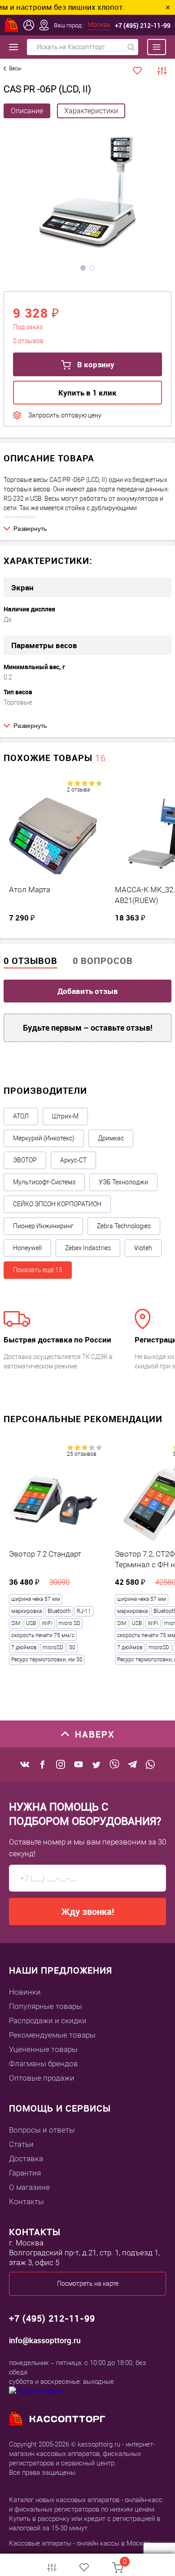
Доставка (26, 2159)
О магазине (29, 2187)
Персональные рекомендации (83, 1419)
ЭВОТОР (25, 1160)
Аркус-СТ (73, 1160)
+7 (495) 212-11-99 (143, 25)
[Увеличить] (87, 194)
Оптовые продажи (42, 2078)
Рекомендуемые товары (52, 2035)
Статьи (21, 2144)
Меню (152, 47)
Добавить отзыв (88, 991)
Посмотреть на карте (88, 2284)
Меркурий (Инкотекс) (44, 1138)
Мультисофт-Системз (44, 1182)
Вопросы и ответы (42, 2130)
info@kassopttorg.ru (45, 2340)
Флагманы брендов (44, 2064)
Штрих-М (65, 1116)
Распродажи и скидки (48, 2021)
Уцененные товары (43, 2049)
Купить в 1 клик (87, 393)
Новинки (25, 1992)
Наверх (95, 1734)
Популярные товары (46, 2006)
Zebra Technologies (124, 1226)
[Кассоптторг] (12, 25)
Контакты (26, 2202)
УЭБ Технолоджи (123, 1182)
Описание (27, 111)
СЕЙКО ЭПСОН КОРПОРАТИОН (57, 1204)
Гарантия (25, 2173)
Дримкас (111, 1138)
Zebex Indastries (88, 1248)
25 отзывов (82, 1454)
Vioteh (143, 1248)
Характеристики (91, 111)
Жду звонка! (88, 1912)
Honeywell (27, 1248)
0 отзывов (31, 961)
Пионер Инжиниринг (43, 1226)
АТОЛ (21, 1116)
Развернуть (30, 529)
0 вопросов (103, 961)
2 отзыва (78, 790)
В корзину (95, 364)
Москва (99, 25)
